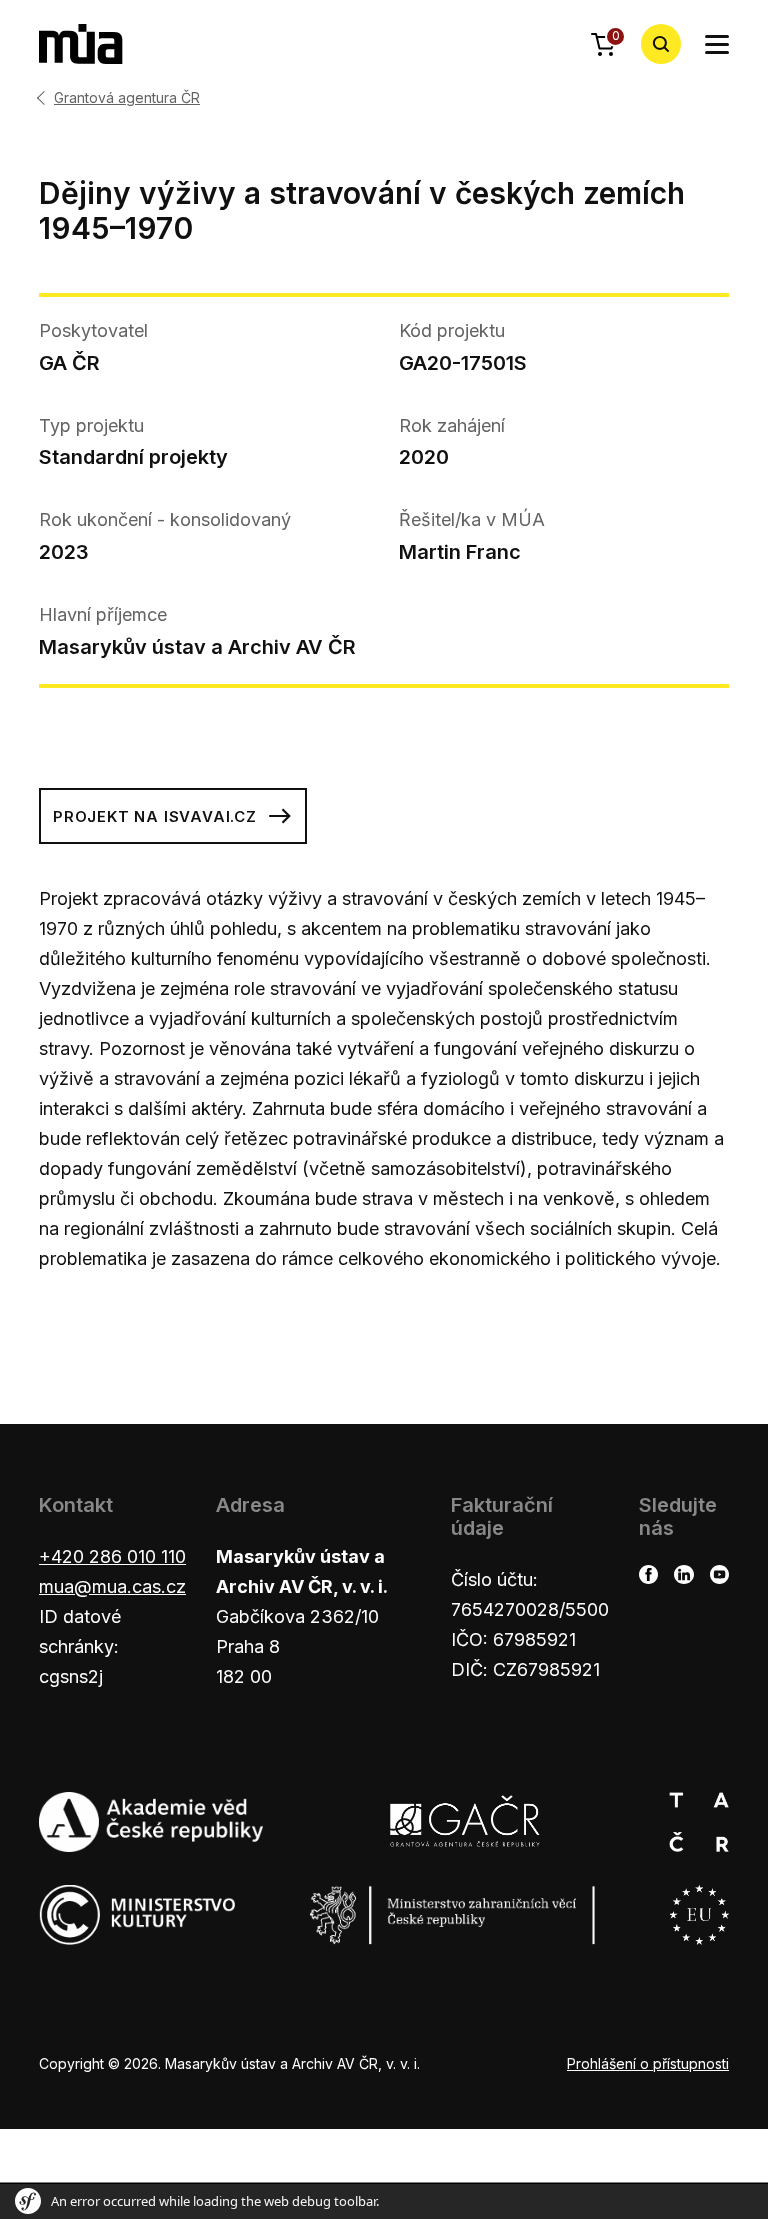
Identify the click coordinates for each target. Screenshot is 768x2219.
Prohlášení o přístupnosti (648, 2063)
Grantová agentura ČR (127, 98)
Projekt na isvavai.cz (155, 816)
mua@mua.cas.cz (112, 1586)
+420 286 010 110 (112, 1556)
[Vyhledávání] (661, 44)
